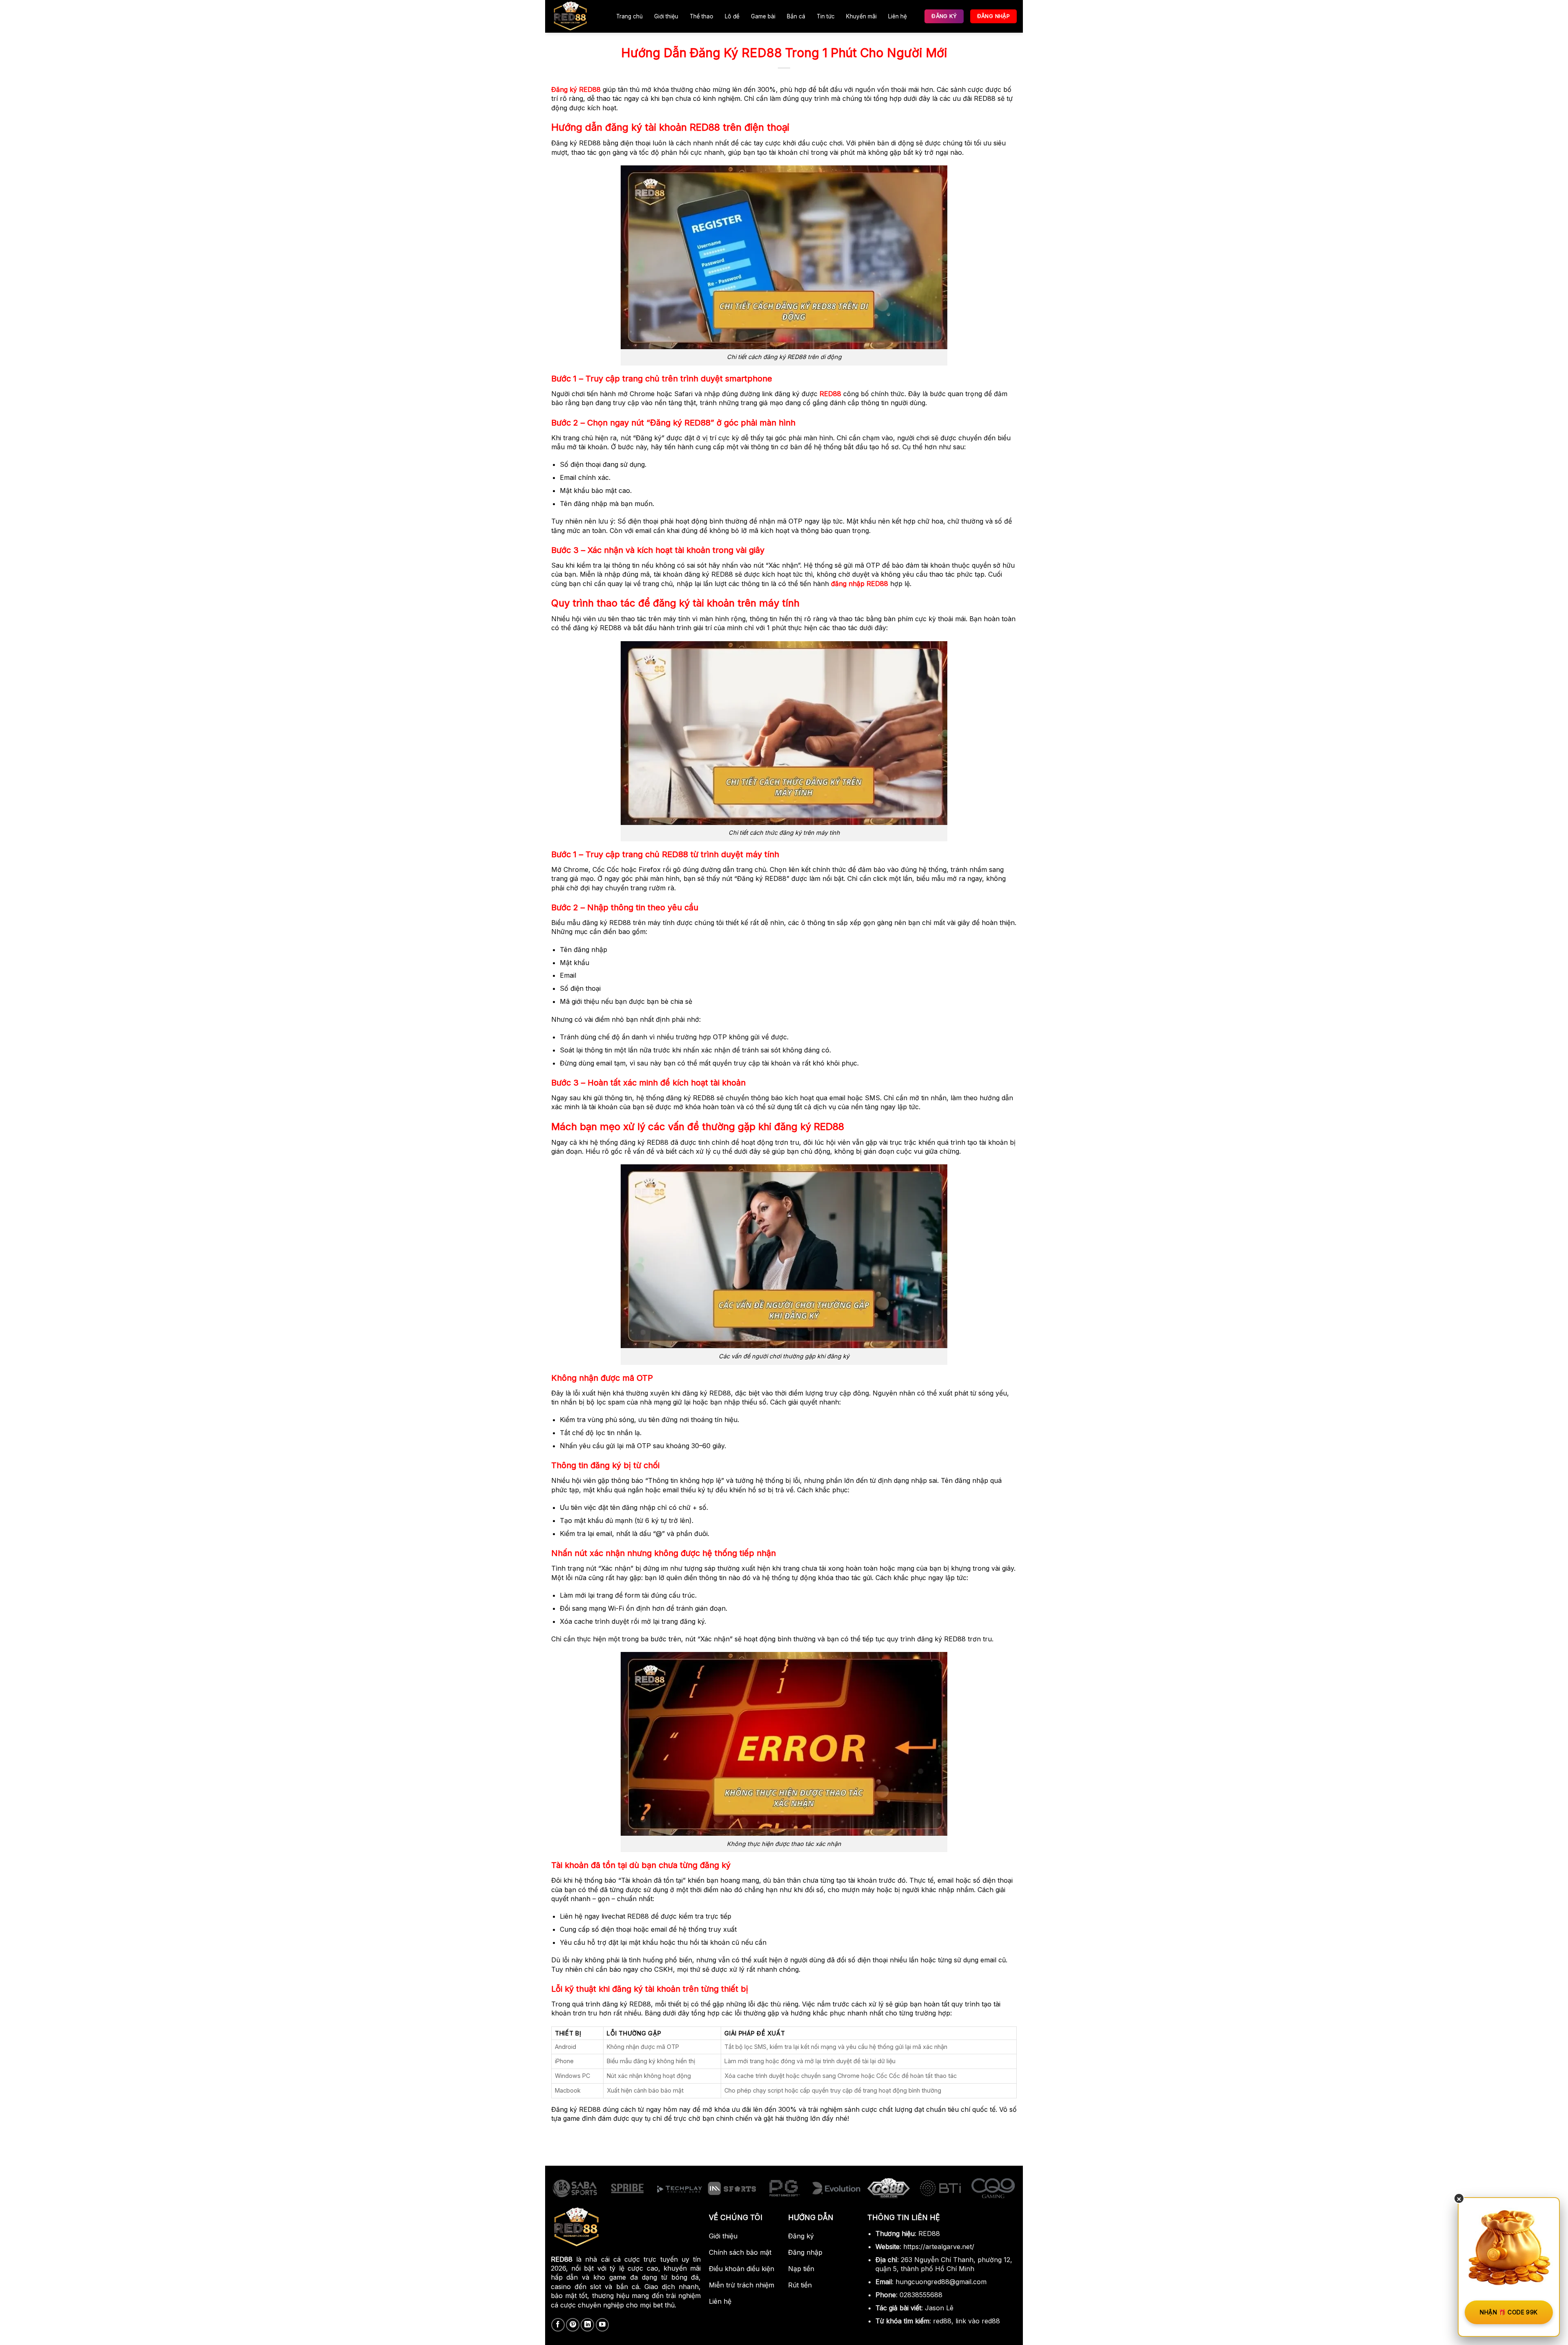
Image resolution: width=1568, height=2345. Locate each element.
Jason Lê (939, 2308)
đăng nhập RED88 (860, 584)
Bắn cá (796, 16)
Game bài (763, 16)
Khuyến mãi (861, 16)
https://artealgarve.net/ (939, 2247)
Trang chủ (629, 16)
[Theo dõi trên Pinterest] (573, 2325)
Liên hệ (898, 16)
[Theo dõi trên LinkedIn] (587, 2325)
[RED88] (575, 16)
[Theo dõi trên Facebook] (558, 2325)
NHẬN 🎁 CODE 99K (1509, 2312)
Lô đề (732, 16)
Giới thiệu (666, 16)
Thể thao (702, 16)
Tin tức (826, 16)
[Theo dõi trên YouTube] (602, 2325)
